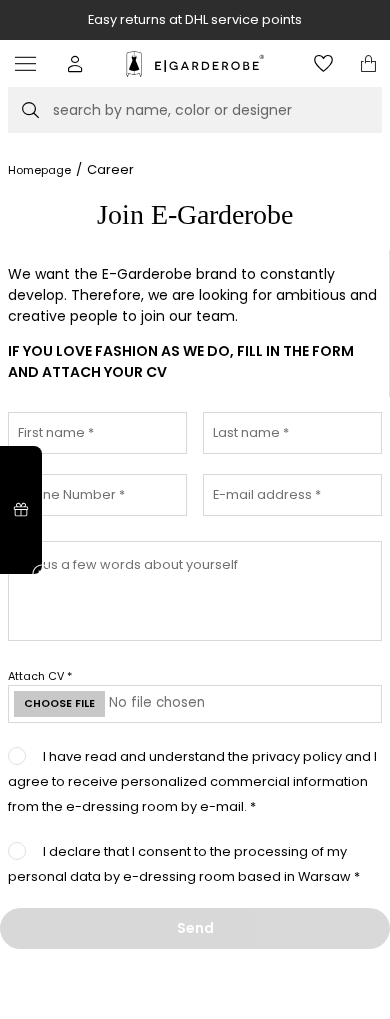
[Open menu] (30, 63)
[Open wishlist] (323, 63)
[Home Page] (195, 64)
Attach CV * (40, 676)
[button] (75, 63)
